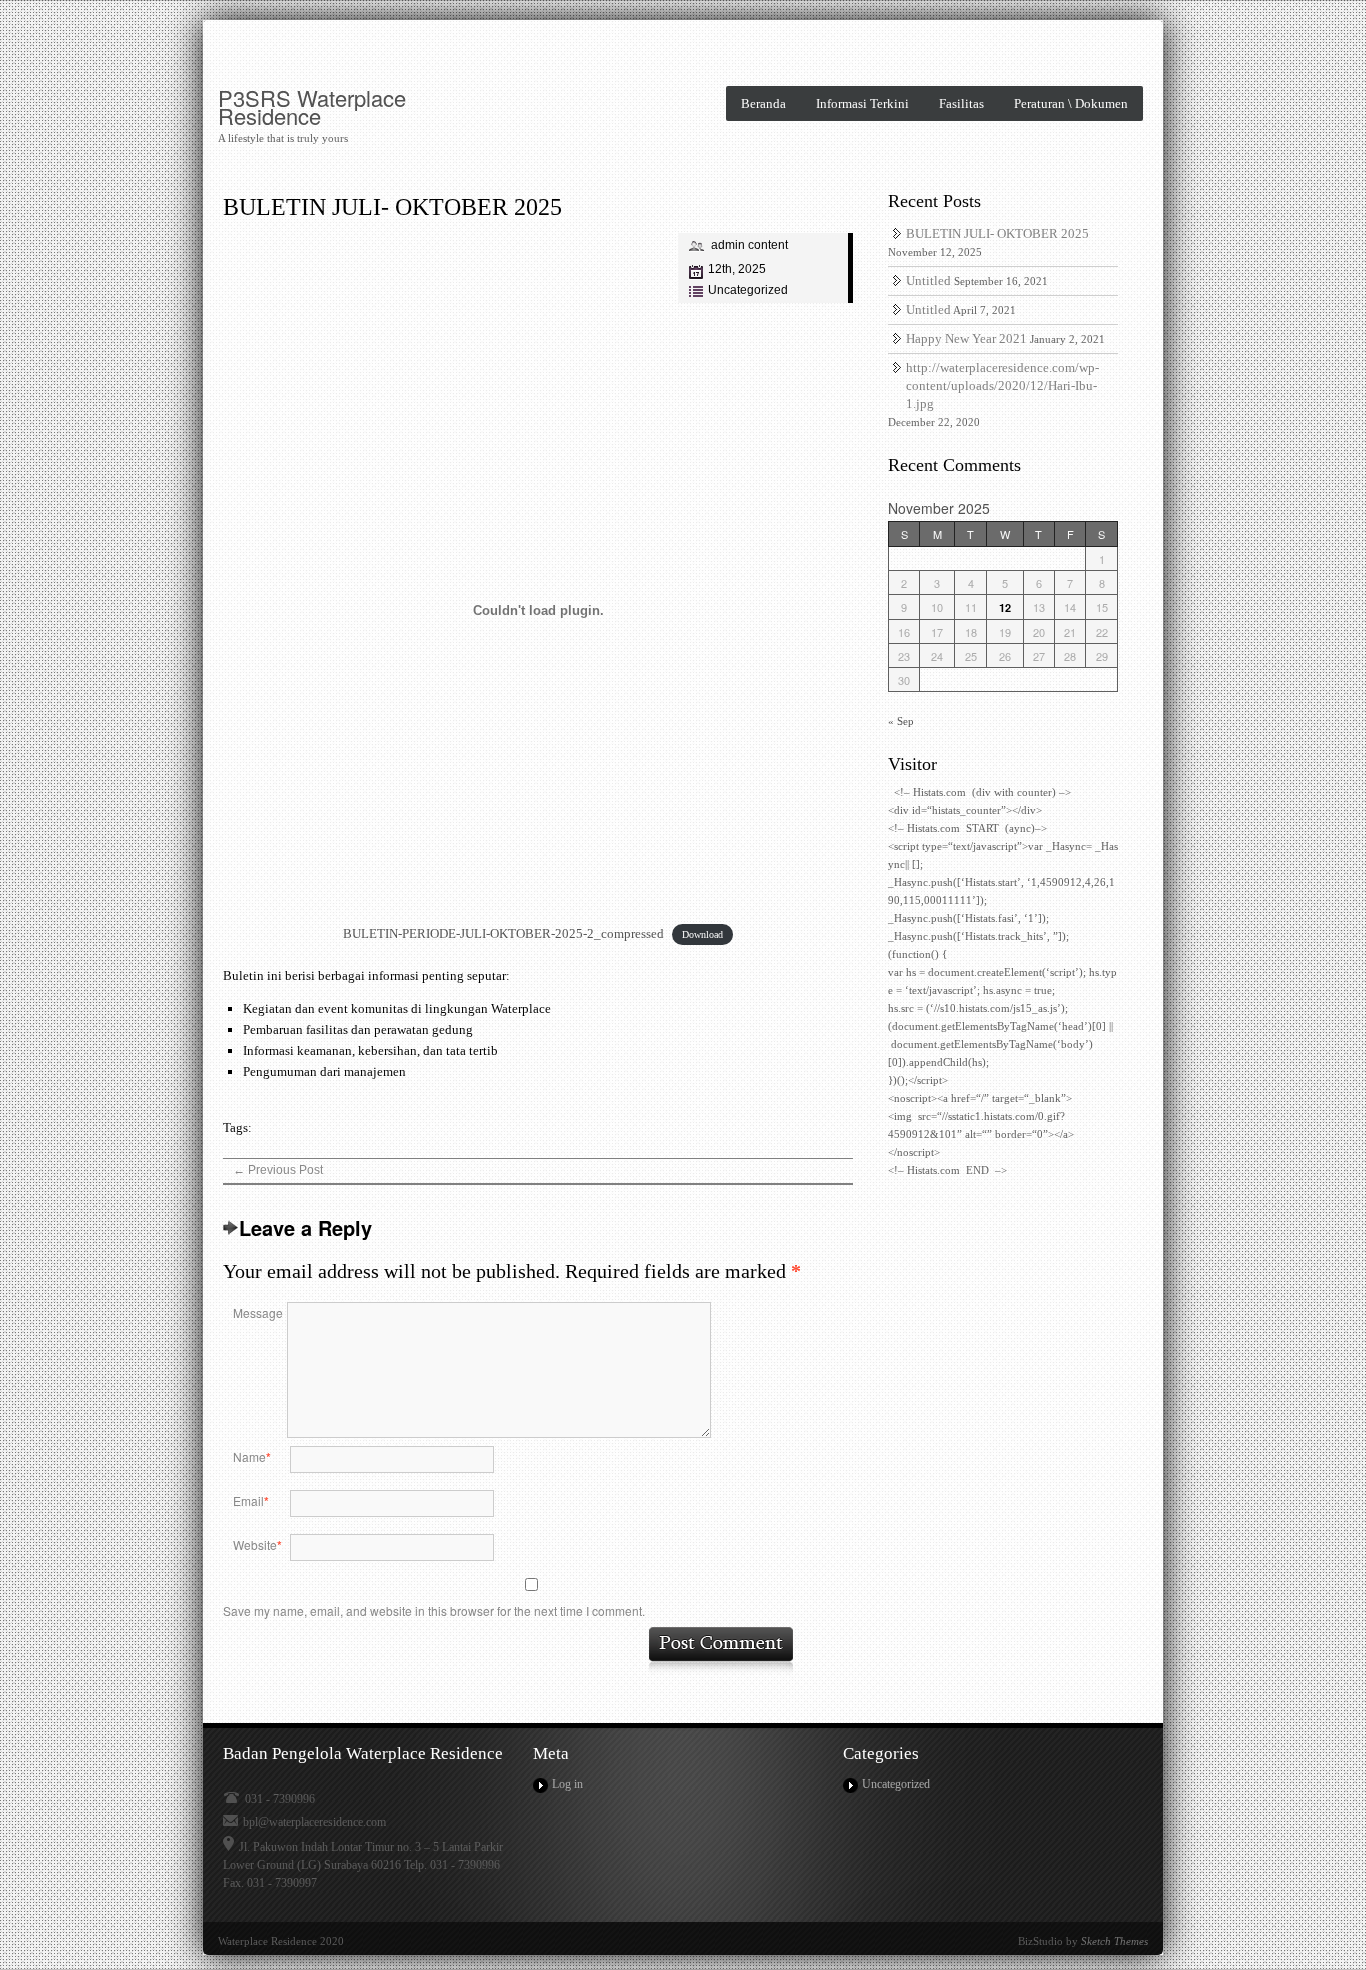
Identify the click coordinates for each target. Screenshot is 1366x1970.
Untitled (928, 280)
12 (1005, 607)
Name (252, 1457)
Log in (567, 1784)
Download (702, 934)
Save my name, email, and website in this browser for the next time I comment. (434, 1610)
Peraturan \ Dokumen (1071, 103)
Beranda (763, 103)
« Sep (901, 721)
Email (251, 1501)
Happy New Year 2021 (966, 338)
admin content (749, 245)
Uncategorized (748, 290)
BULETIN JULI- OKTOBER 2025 (392, 207)
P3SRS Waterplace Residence (312, 107)
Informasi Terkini (862, 103)
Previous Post (278, 1170)
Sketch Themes (1114, 1941)
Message (258, 1312)
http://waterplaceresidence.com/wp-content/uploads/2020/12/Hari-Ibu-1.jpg (1002, 385)
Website (257, 1545)
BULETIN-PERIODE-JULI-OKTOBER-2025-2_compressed (503, 933)
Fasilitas (961, 103)
